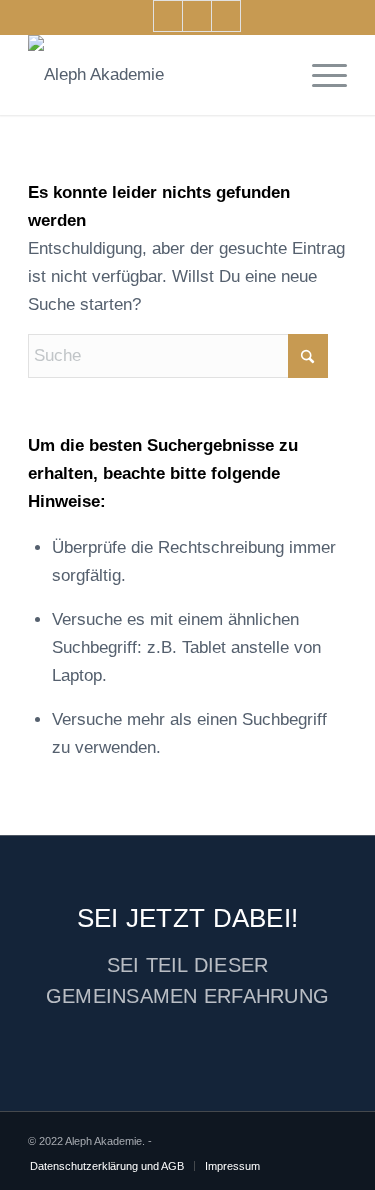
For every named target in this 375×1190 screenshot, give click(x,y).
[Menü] (319, 75)
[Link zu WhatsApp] (226, 16)
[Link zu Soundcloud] (197, 16)
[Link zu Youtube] (168, 16)
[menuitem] (319, 75)
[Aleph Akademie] (155, 75)
